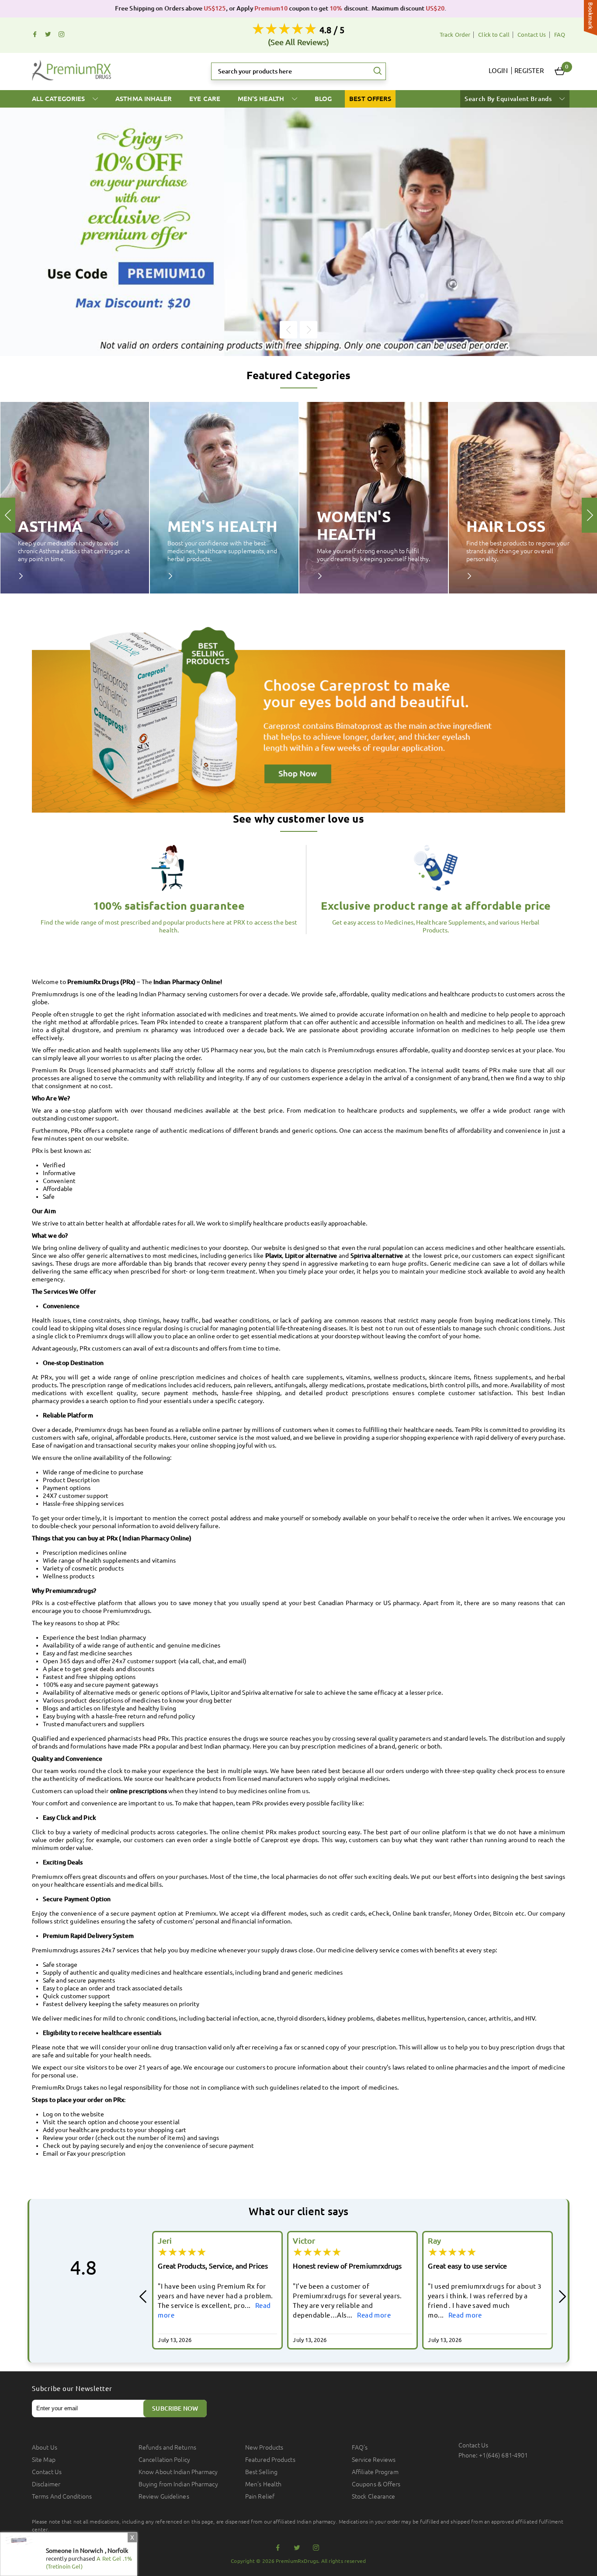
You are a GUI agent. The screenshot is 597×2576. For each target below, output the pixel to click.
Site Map (44, 2460)
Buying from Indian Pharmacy (178, 2484)
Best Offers (370, 99)
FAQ (560, 35)
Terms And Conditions (62, 2496)
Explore (27, 576)
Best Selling (261, 2472)
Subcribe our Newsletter (72, 2389)
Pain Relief (260, 2496)
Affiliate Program (375, 2472)
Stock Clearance (374, 2496)
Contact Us (532, 35)
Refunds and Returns (167, 2447)
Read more (239, 2315)
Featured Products (270, 2460)
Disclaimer (46, 2484)
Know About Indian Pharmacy (178, 2472)
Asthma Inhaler (144, 99)
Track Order (455, 35)
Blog (323, 99)
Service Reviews (374, 2460)
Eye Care (205, 99)
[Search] (378, 71)
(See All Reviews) (299, 42)
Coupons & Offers (376, 2484)
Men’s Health (263, 2484)
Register (529, 71)
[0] (560, 71)
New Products (264, 2447)
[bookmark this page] (590, 19)
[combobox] (298, 71)
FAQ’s (360, 2447)
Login (498, 71)
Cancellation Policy (164, 2460)
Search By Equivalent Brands (509, 99)
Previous (288, 330)
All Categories (59, 99)
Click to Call (494, 35)
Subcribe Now (175, 2408)
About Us (45, 2447)
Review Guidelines (164, 2496)
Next (309, 330)
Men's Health (262, 99)
